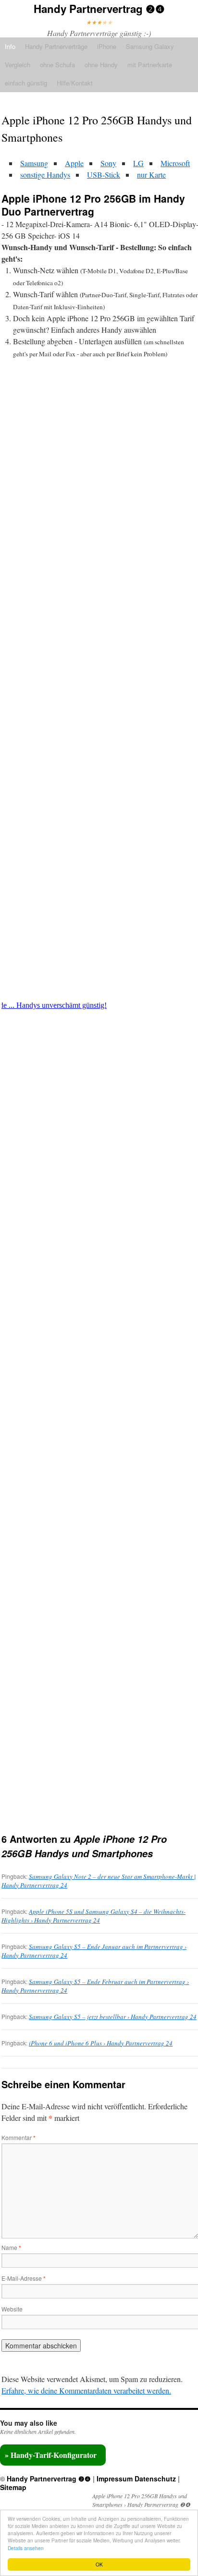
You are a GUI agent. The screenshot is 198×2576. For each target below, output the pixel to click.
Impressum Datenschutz (136, 2479)
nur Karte (151, 175)
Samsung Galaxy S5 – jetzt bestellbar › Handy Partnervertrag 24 (113, 2017)
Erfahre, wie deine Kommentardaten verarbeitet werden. (86, 2390)
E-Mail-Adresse (24, 2278)
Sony (108, 163)
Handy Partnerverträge (56, 46)
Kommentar (19, 2137)
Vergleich (18, 65)
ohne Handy (101, 65)
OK (99, 2564)
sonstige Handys (45, 175)
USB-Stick (104, 175)
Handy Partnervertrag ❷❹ (99, 9)
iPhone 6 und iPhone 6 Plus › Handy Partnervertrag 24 (101, 2043)
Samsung (34, 163)
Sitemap (13, 2487)
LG (138, 163)
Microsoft (175, 163)
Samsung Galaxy (150, 46)
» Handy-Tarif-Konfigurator (51, 2455)
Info (10, 46)
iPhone (107, 46)
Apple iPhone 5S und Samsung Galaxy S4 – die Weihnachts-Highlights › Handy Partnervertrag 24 (93, 1916)
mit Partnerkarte (150, 65)
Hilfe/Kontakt (75, 83)
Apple (74, 163)
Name (11, 2247)
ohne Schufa (57, 65)
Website (12, 2309)
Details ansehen (26, 2548)
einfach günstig (26, 83)
